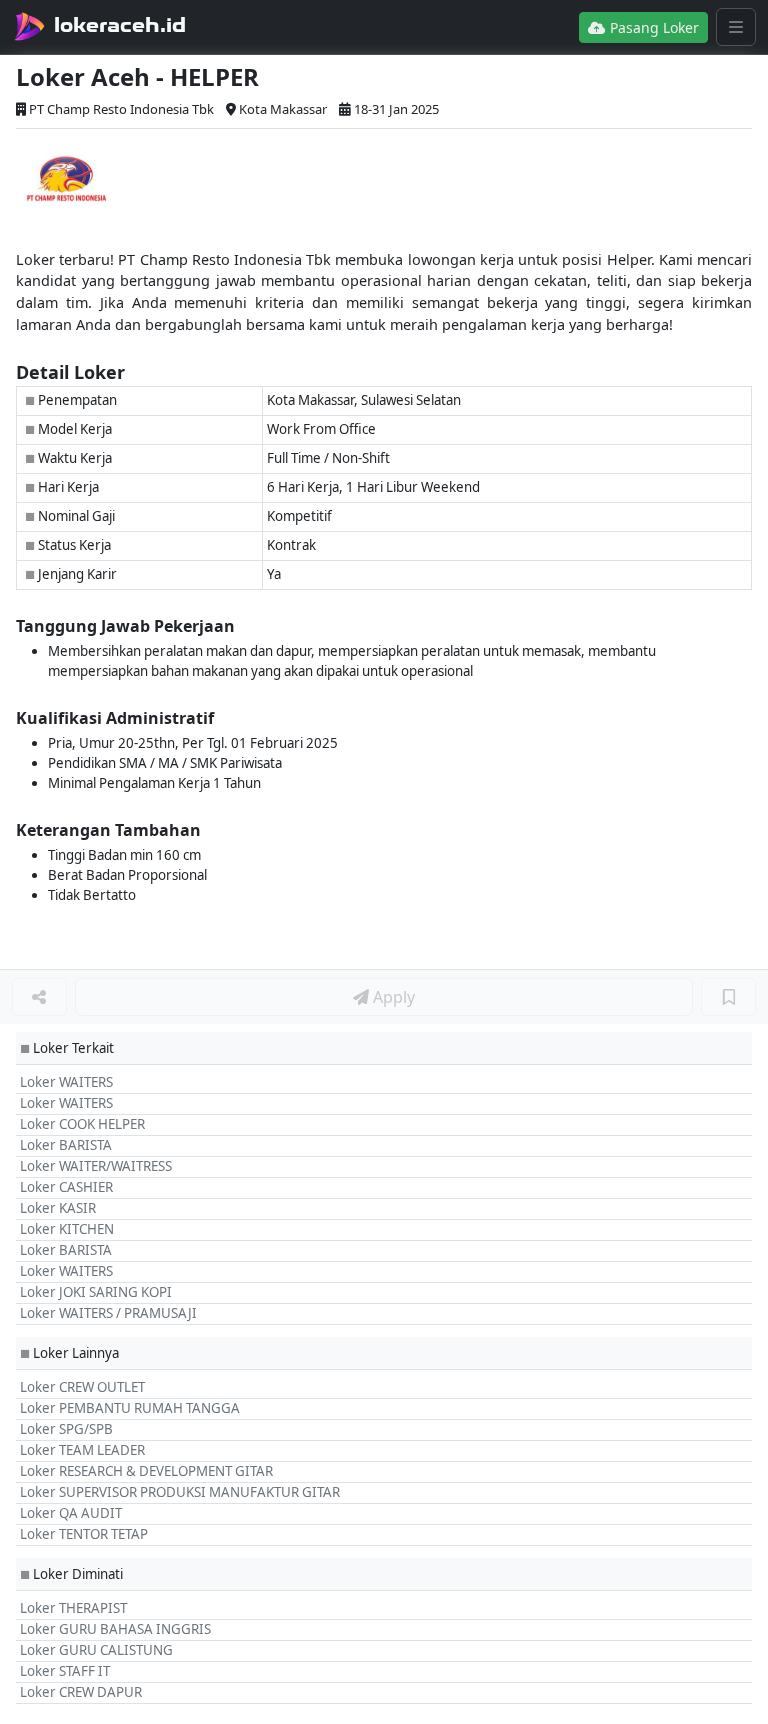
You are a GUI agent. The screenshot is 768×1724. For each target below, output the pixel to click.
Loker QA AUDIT (71, 1513)
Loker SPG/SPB (66, 1429)
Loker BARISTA (66, 1145)
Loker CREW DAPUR (81, 1692)
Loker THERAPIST (73, 1608)
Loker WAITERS (66, 1082)
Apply (392, 997)
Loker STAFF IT (65, 1671)
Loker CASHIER (66, 1187)
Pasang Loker (652, 27)
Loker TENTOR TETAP (84, 1534)
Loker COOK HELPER (82, 1124)
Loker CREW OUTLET (82, 1387)
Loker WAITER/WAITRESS (96, 1166)
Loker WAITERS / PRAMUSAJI (108, 1313)
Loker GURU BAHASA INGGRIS (115, 1629)
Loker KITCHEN (67, 1229)
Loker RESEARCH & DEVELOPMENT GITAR (146, 1471)
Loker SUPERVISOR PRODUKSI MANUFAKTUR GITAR (180, 1492)
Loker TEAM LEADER (82, 1450)
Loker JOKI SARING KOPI (96, 1292)
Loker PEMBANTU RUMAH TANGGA (130, 1408)
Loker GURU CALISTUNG (96, 1650)
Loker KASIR (58, 1208)
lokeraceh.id (120, 25)
